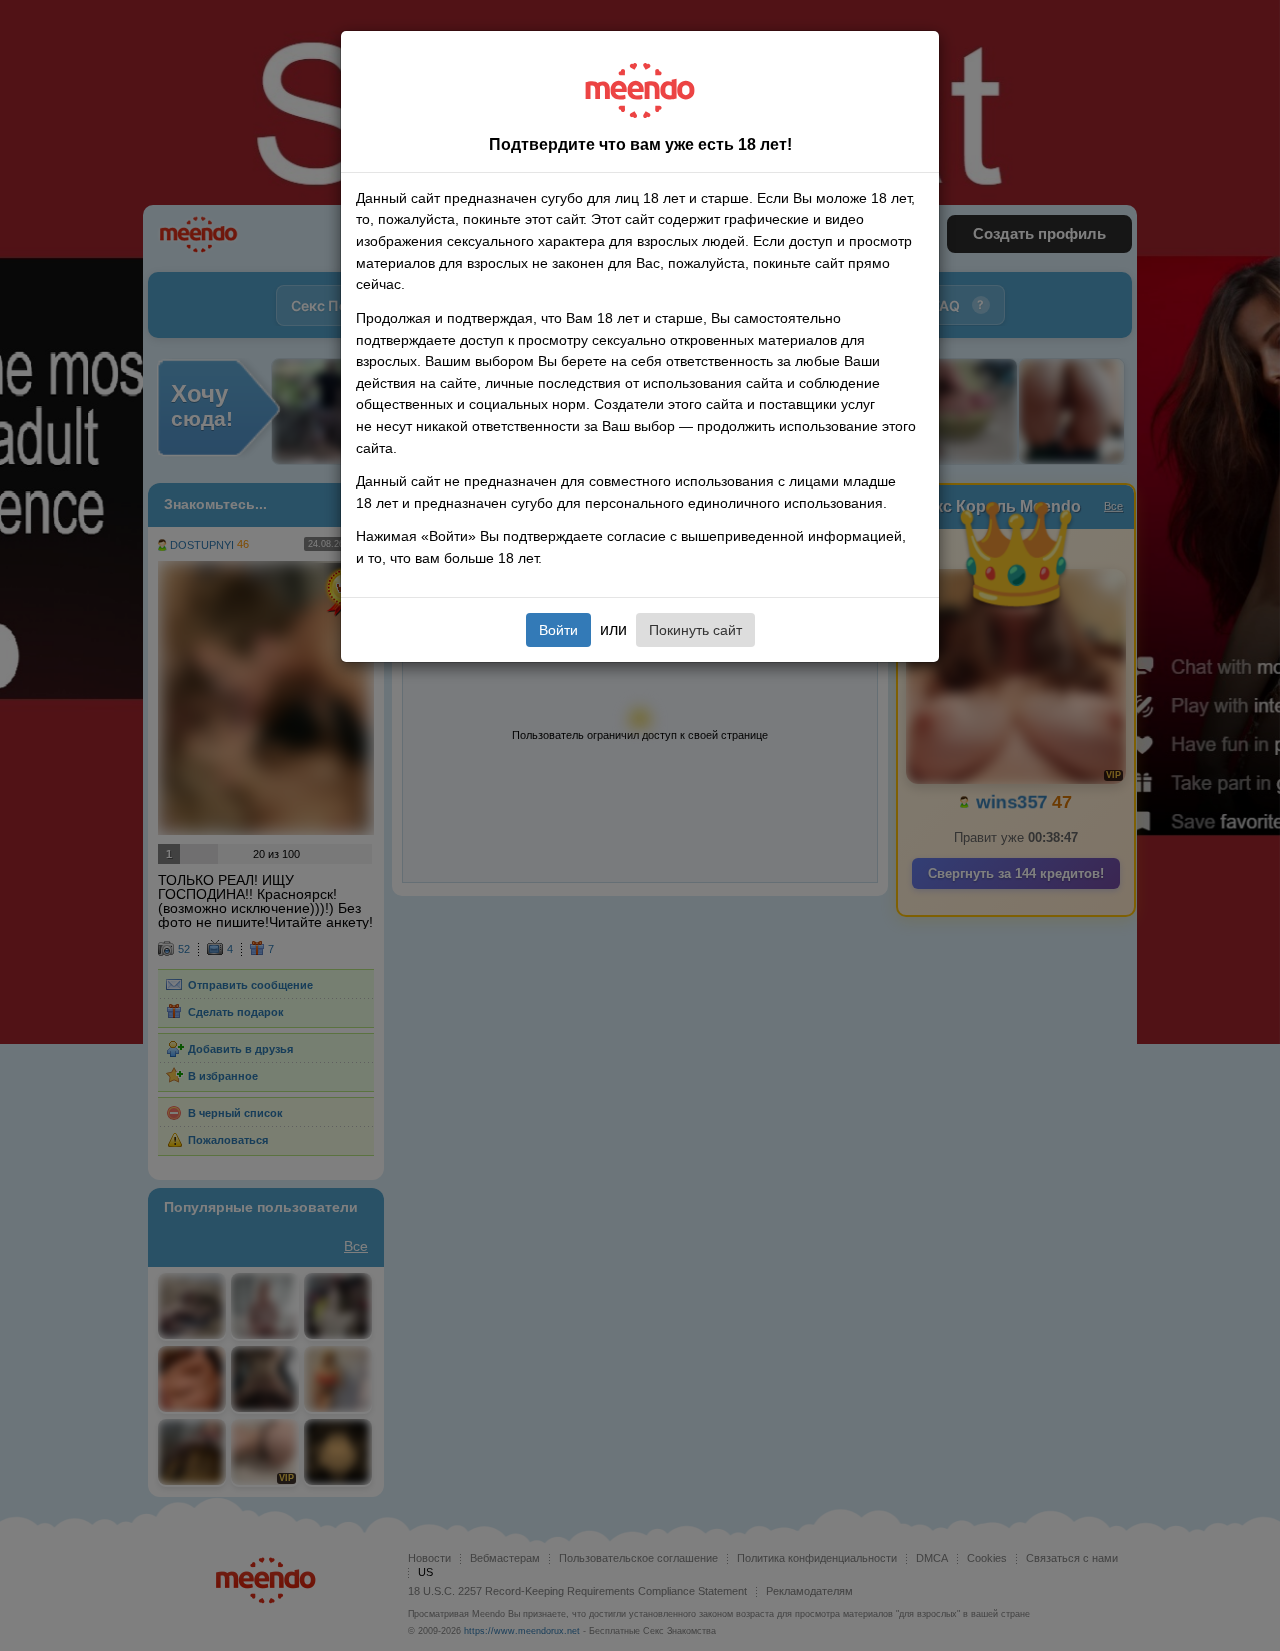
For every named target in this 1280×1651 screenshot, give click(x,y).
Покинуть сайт (695, 630)
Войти (558, 630)
